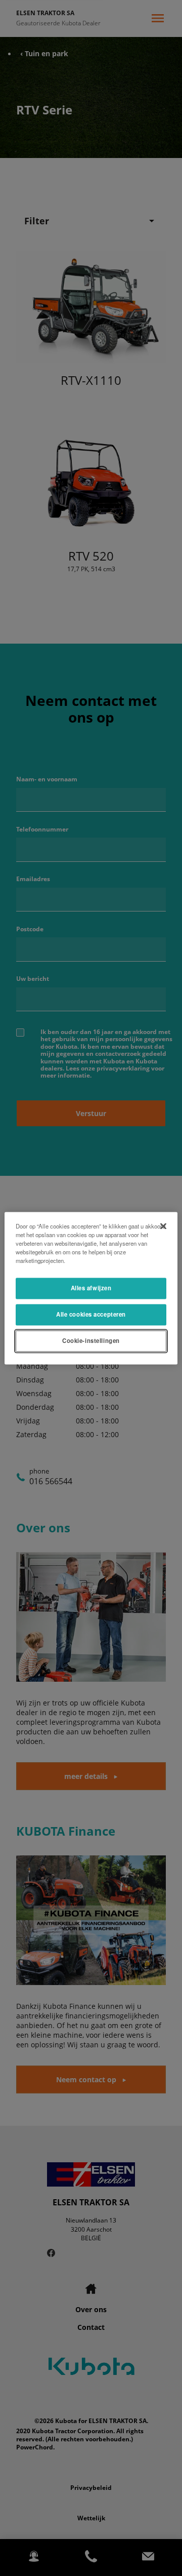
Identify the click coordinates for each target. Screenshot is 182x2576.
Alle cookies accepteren (91, 1314)
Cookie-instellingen (91, 1340)
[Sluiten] (163, 1226)
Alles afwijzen (91, 1288)
